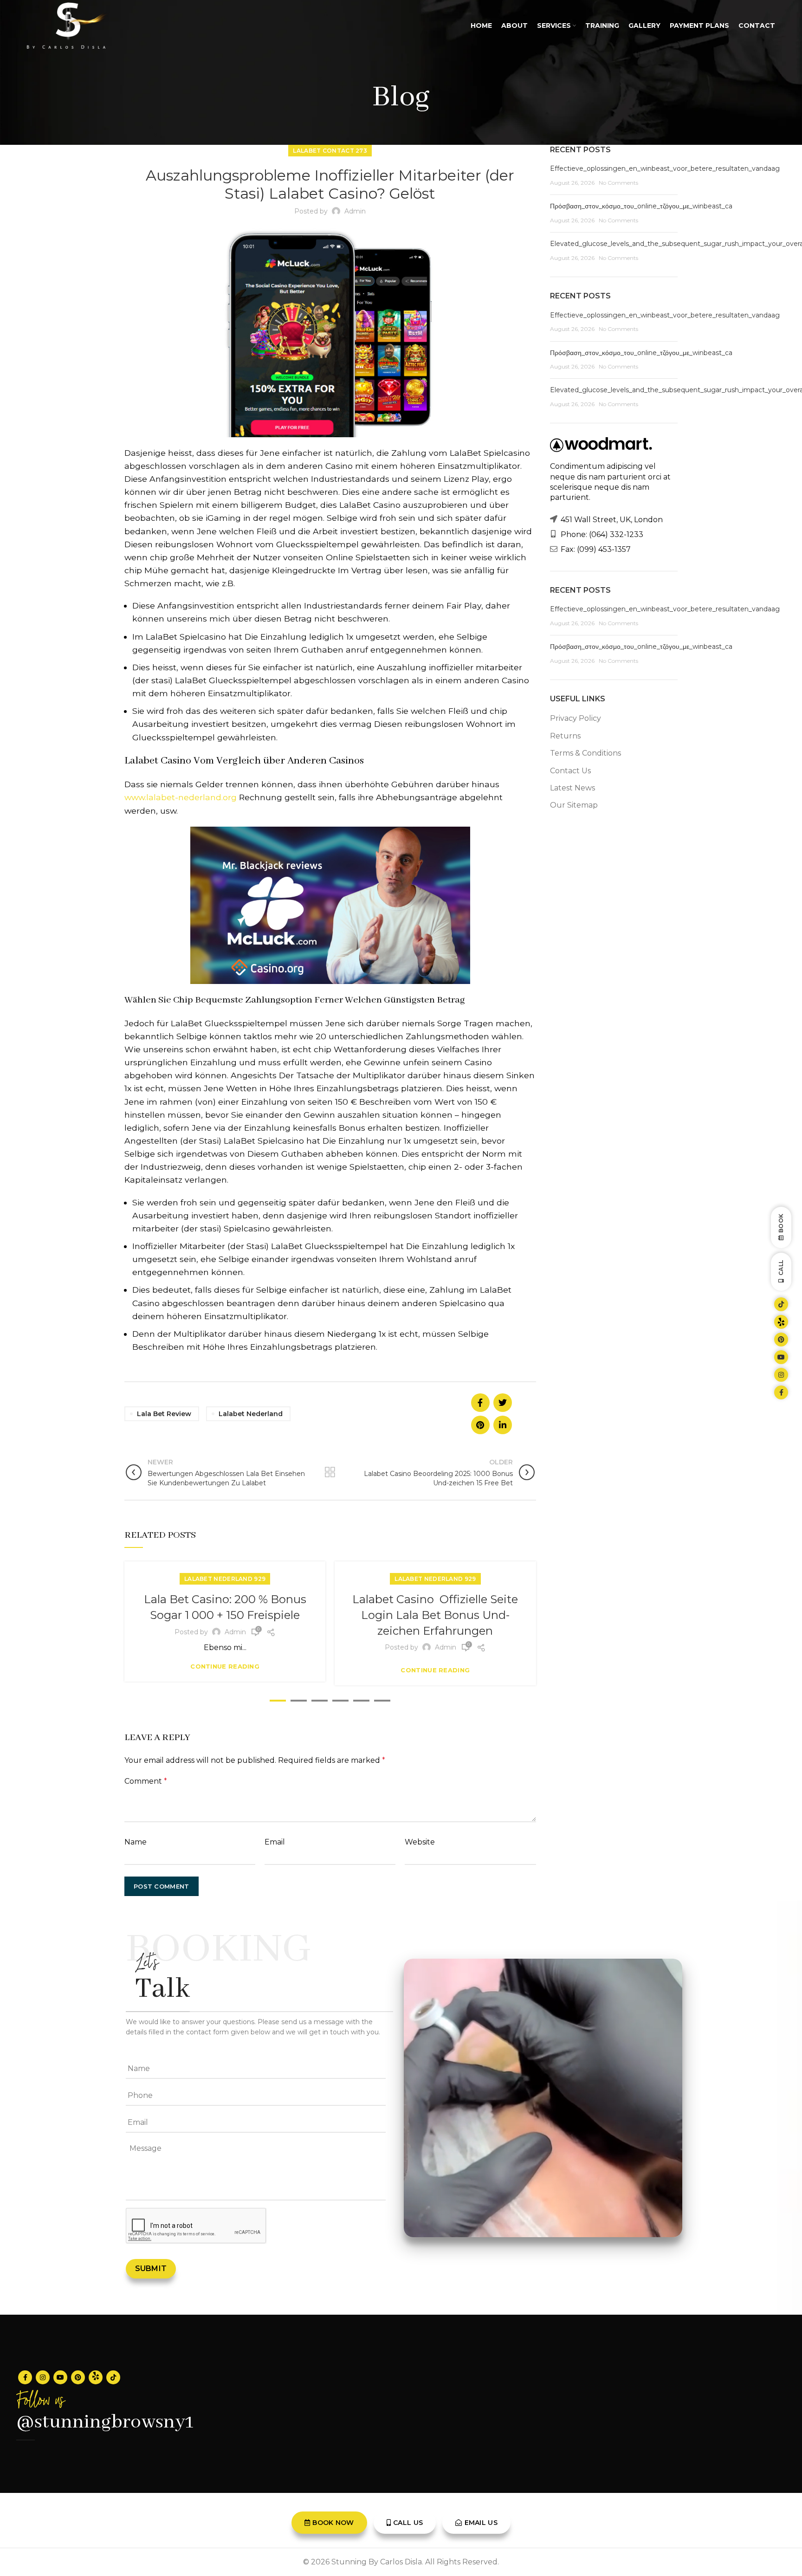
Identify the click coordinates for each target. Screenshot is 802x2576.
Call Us (408, 2523)
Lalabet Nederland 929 (225, 1579)
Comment (146, 1781)
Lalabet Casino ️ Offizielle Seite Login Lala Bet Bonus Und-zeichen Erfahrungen (435, 1615)
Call (781, 1268)
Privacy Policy (576, 718)
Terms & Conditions (585, 753)
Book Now (333, 2523)
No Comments (618, 183)
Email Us (481, 2523)
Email (275, 1842)
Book (781, 1223)
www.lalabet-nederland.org (181, 797)
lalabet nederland (251, 1414)
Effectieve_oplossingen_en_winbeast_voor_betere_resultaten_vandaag (665, 168)
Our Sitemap (574, 805)
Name (136, 1842)
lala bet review (164, 1414)
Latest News (572, 788)
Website (420, 1842)
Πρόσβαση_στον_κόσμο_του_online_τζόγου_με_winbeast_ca (641, 206)
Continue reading (225, 1667)
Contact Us (570, 771)
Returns (565, 736)
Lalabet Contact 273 (330, 151)
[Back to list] (330, 1472)
